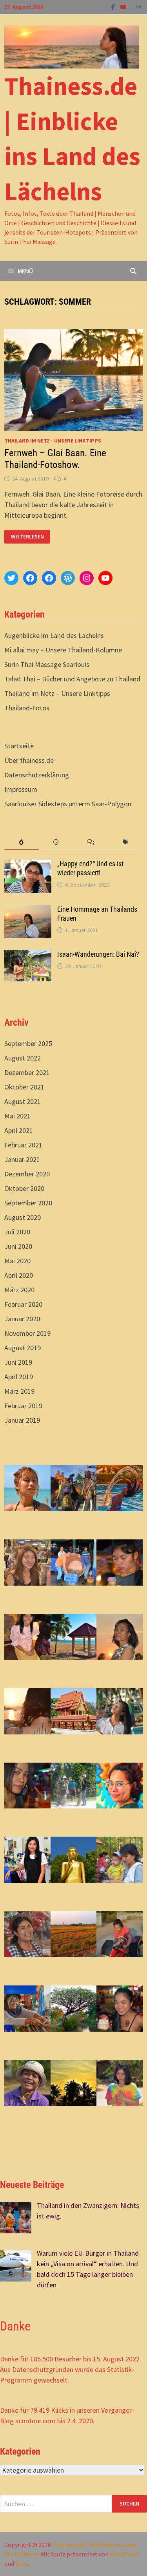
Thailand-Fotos (27, 708)
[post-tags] (125, 842)
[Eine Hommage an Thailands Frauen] (28, 910)
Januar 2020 (22, 1319)
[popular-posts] (22, 842)
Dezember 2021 (27, 1072)
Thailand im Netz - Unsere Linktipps (53, 441)
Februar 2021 (23, 1145)
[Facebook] (114, 6)
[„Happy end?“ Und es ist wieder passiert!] (28, 865)
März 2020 (19, 1290)
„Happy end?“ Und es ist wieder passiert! (90, 868)
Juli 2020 (17, 1232)
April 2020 (19, 1275)
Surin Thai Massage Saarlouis (47, 664)
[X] (132, 6)
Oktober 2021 (24, 1087)
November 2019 (27, 1333)
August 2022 (23, 1058)
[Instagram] (138, 6)
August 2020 (23, 1217)
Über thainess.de (29, 760)
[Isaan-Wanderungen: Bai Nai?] (28, 955)
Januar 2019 (22, 1420)
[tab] (22, 842)
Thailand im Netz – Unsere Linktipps (57, 693)
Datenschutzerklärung (37, 775)
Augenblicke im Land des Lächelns (54, 635)
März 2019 (19, 1391)
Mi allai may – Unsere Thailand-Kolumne (63, 650)
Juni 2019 (18, 1362)
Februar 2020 (23, 1304)
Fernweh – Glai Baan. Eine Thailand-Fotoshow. (55, 459)
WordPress (124, 2554)
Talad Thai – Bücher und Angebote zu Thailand (72, 679)
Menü (25, 271)
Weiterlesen (27, 537)
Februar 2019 (23, 1406)
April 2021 (19, 1130)
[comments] (91, 842)
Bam (22, 2563)
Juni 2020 (18, 1246)
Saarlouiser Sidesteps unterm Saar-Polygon (68, 804)
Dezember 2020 (27, 1174)
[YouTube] (124, 6)
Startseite (19, 746)
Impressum (21, 789)
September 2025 (28, 1043)
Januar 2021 (22, 1159)
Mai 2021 (17, 1116)
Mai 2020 (17, 1261)
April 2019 (19, 1377)
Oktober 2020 (24, 1188)
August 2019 (23, 1348)
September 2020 (28, 1203)
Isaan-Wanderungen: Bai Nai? (98, 954)
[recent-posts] (56, 842)
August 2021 (23, 1101)
